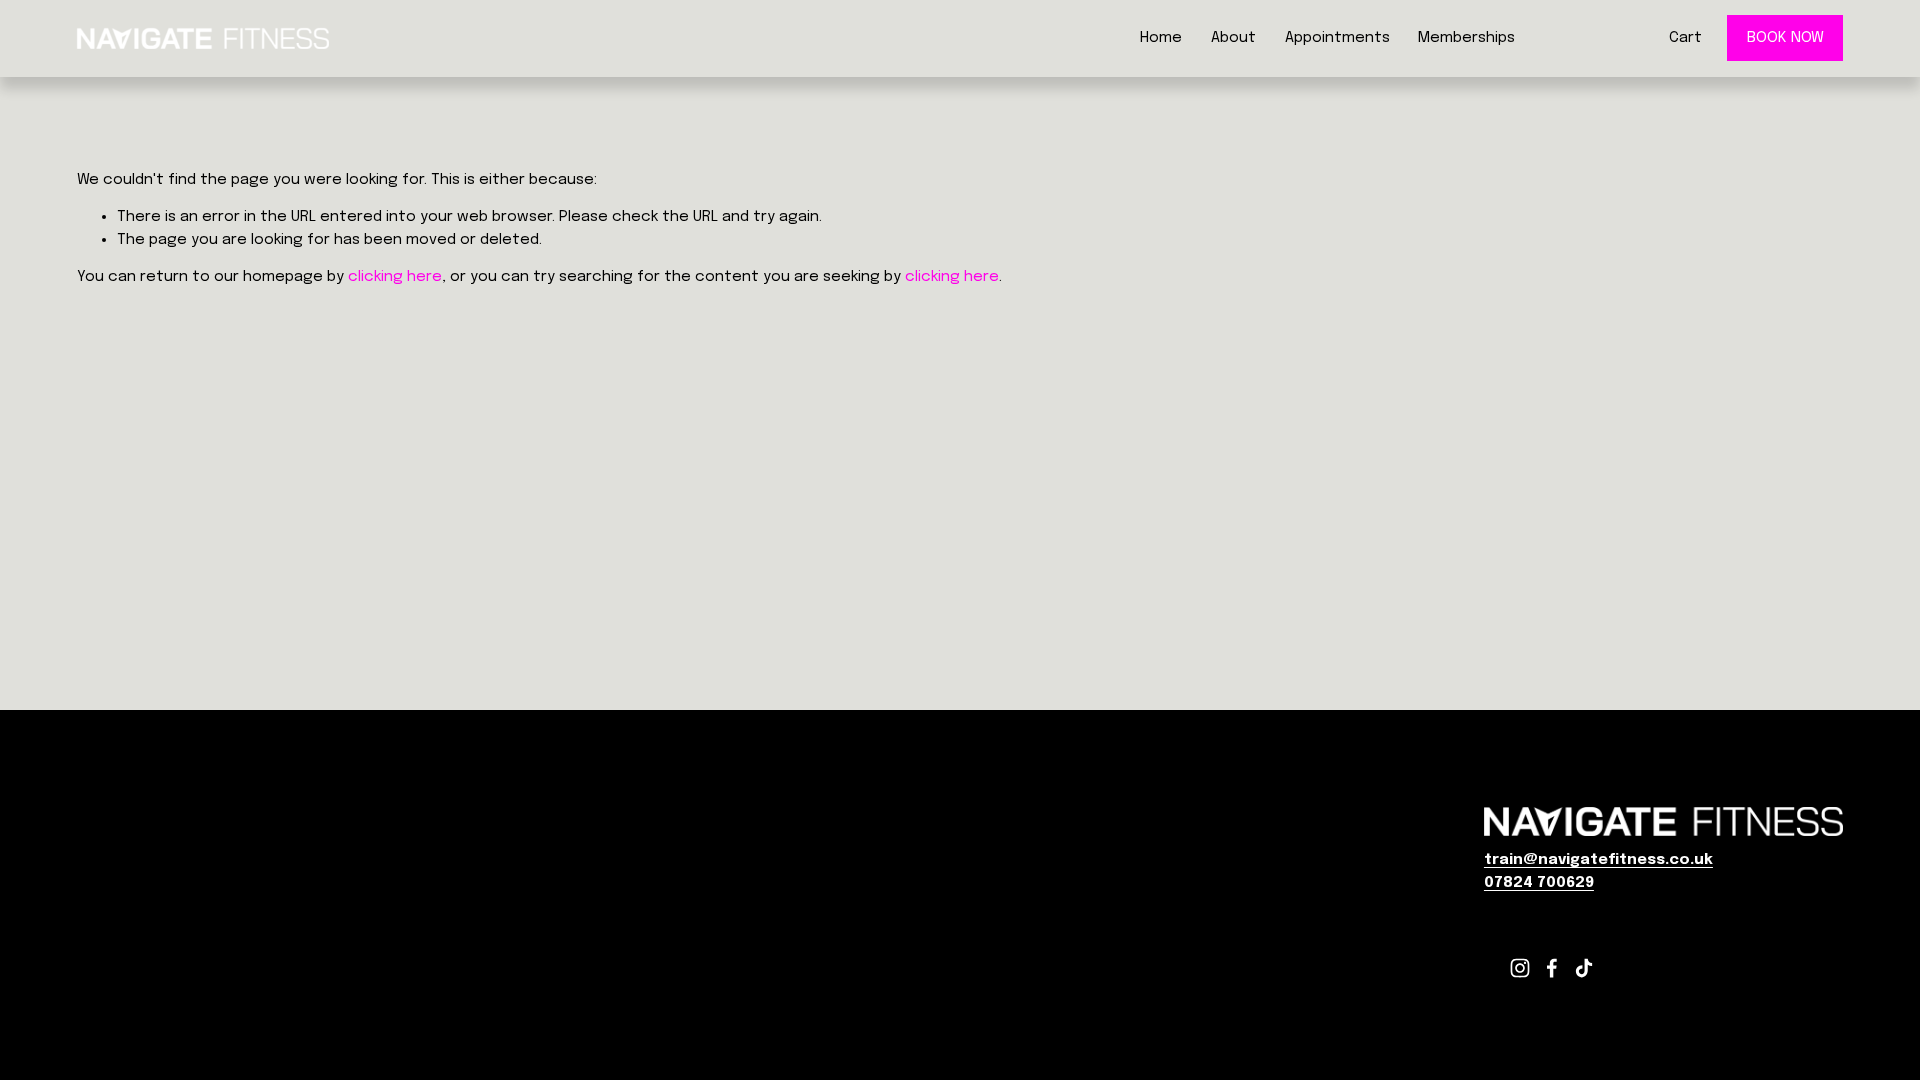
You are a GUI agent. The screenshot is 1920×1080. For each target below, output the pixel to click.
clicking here (395, 277)
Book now (1785, 38)
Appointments (1337, 38)
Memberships (1466, 38)
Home (1161, 38)
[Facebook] (1552, 968)
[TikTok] (1584, 968)
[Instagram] (1520, 968)
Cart (1685, 38)
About (1233, 38)
